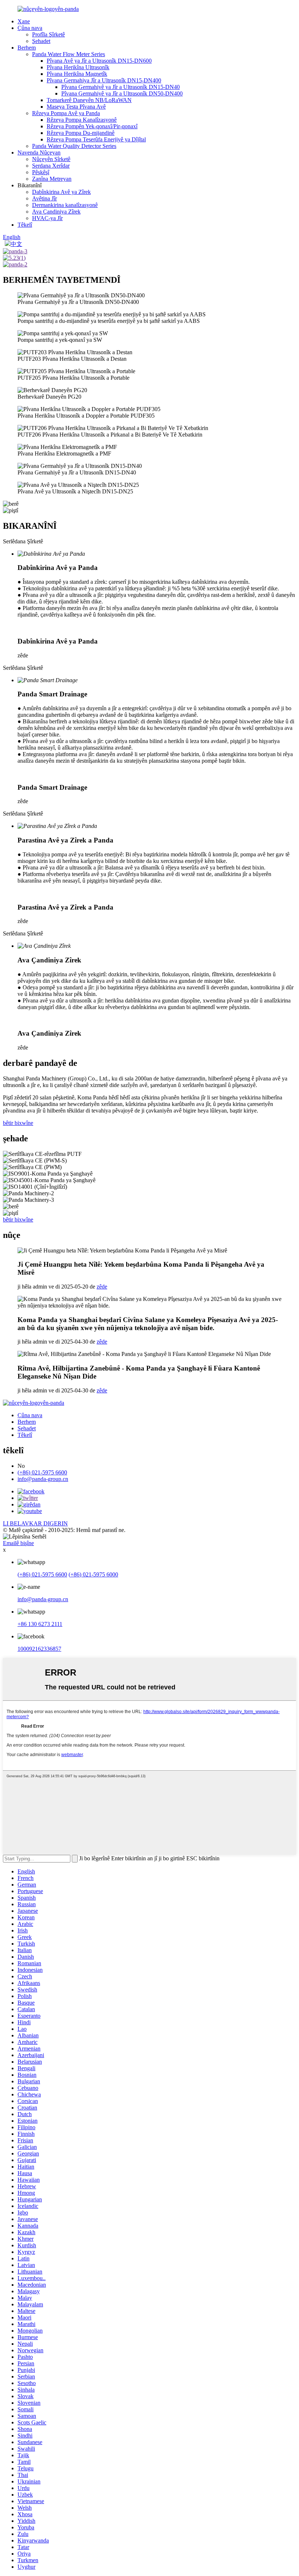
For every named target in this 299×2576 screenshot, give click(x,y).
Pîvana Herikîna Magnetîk (77, 74)
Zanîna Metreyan (52, 179)
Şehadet (41, 41)
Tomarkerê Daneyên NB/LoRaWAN (89, 100)
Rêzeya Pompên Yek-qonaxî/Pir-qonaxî (92, 126)
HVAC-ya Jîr (47, 218)
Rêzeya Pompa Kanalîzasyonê (82, 120)
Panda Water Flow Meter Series (69, 54)
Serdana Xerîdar (51, 166)
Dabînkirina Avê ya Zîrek (61, 192)
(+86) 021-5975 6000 (93, 1574)
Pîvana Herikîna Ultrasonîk (78, 67)
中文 (16, 244)
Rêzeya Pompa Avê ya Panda (66, 113)
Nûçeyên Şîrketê (51, 159)
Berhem (27, 48)
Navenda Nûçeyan (39, 153)
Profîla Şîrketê (48, 34)
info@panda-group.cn (43, 1479)
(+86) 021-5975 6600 (42, 1472)
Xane (24, 21)
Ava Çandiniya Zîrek (56, 212)
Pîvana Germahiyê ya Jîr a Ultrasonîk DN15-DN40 (121, 87)
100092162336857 (39, 1649)
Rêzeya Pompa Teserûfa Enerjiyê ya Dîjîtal (96, 139)
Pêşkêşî (41, 172)
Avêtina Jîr (44, 198)
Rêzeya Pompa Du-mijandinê (81, 133)
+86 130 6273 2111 (40, 1624)
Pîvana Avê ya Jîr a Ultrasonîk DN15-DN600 (99, 61)
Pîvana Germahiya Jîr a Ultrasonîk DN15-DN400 (104, 80)
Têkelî (25, 225)
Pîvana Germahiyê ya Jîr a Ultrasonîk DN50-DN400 (122, 93)
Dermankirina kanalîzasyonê (65, 205)
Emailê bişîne (18, 1543)
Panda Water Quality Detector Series (74, 146)
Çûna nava (30, 28)
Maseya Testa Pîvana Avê (76, 107)
